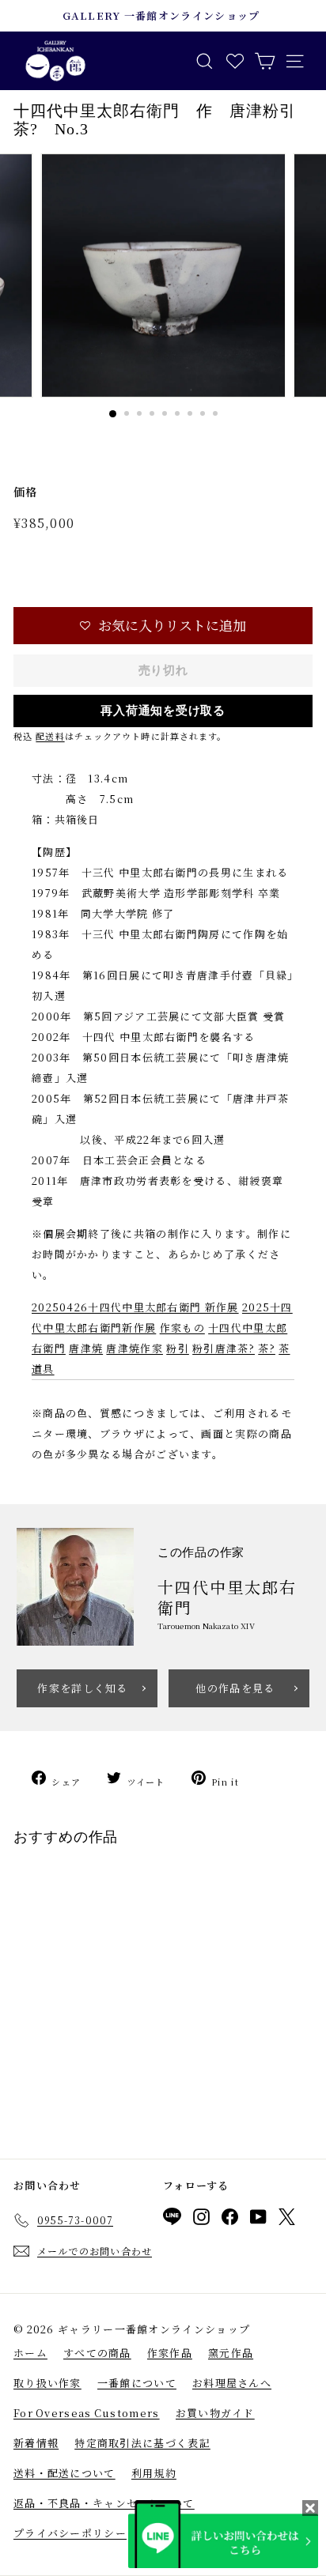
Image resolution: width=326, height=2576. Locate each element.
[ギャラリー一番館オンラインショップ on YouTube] (258, 2220)
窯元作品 (231, 2353)
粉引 (178, 1348)
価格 (26, 492)
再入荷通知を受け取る (163, 711)
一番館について (137, 2383)
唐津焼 (86, 1348)
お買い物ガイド (215, 2413)
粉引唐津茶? (224, 1348)
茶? (267, 1348)
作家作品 (170, 2353)
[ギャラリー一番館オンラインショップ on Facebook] (230, 2220)
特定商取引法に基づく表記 (142, 2443)
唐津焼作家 (135, 1348)
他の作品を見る (235, 1688)
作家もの (182, 1328)
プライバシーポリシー (70, 2533)
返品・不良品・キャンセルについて (104, 2503)
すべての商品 (97, 2353)
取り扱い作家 (47, 2383)
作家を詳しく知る (82, 1688)
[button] (163, 626)
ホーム (30, 2353)
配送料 (50, 736)
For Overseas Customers (87, 2413)
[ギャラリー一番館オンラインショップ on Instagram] (201, 2220)
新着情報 (36, 2443)
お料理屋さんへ (232, 2383)
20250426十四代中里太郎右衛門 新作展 (135, 1307)
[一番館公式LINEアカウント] (172, 2219)
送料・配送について (64, 2473)
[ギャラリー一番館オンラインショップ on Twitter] (287, 2220)
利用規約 (154, 2473)
